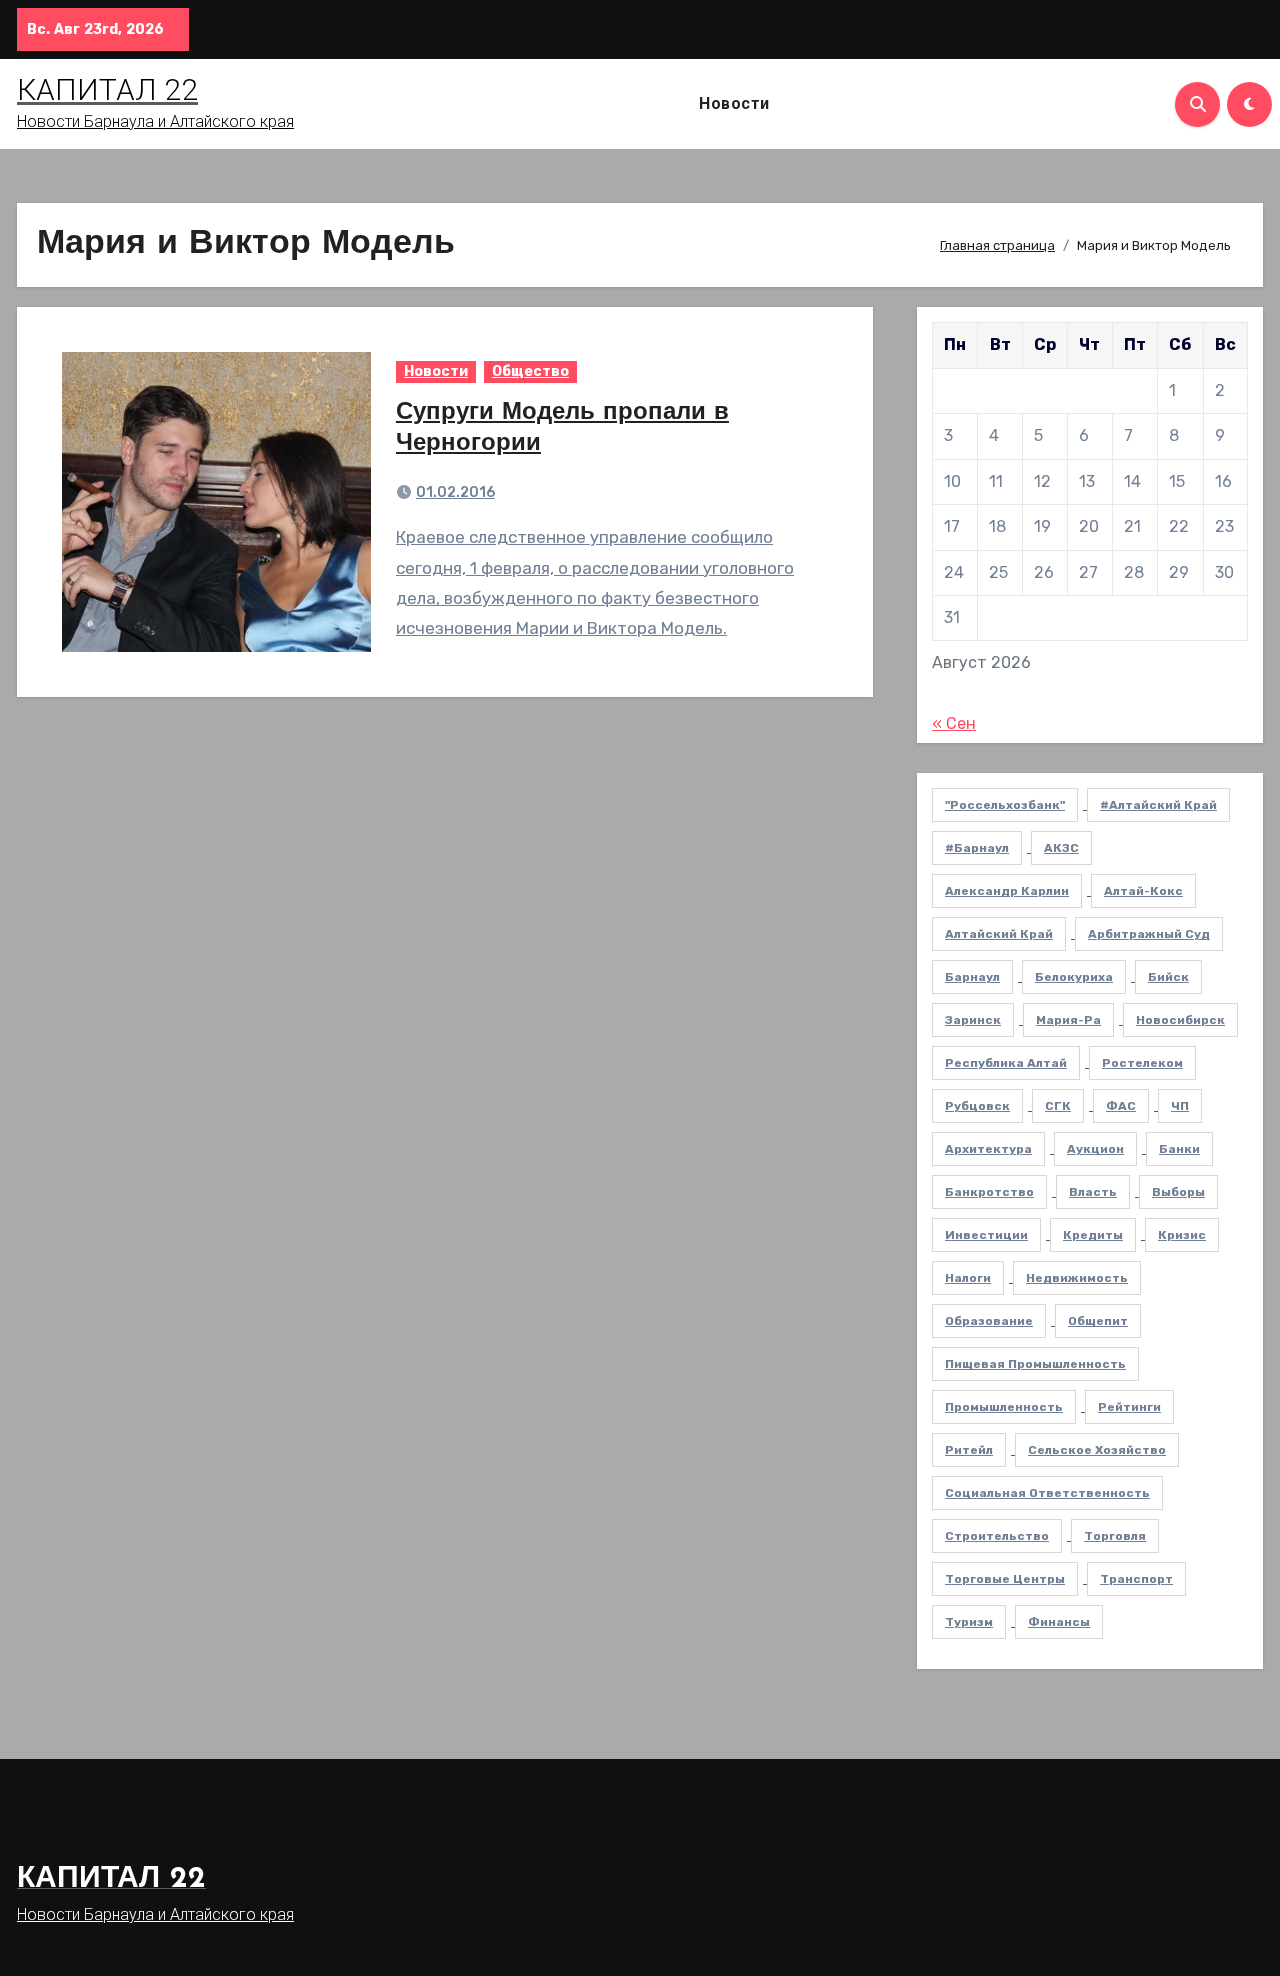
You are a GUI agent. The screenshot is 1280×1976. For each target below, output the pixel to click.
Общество (530, 371)
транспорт (1136, 1579)
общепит (1098, 1321)
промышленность (1004, 1407)
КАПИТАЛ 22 (107, 89)
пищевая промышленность (1035, 1364)
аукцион (1095, 1149)
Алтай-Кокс (1143, 891)
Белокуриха (1074, 977)
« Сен (954, 723)
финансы (1059, 1622)
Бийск (1168, 977)
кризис (1182, 1235)
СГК (1058, 1106)
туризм (969, 1622)
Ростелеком (1142, 1063)
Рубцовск (977, 1106)
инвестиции (986, 1235)
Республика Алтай (1006, 1063)
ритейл (969, 1450)
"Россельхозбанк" (1005, 805)
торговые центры (1005, 1579)
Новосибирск (1180, 1020)
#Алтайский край (1158, 805)
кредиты (1093, 1235)
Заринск (973, 1020)
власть (1093, 1192)
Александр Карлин (1007, 891)
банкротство (989, 1192)
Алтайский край (999, 934)
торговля (1115, 1536)
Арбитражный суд (1149, 934)
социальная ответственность (1047, 1493)
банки (1179, 1149)
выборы (1178, 1192)
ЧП (1180, 1106)
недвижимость (1077, 1278)
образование (989, 1321)
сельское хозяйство (1097, 1450)
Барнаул (972, 977)
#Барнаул (977, 848)
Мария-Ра (1068, 1020)
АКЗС (1061, 848)
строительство (997, 1536)
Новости (734, 103)
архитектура (988, 1149)
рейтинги (1129, 1407)
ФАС (1121, 1106)
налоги (968, 1278)
